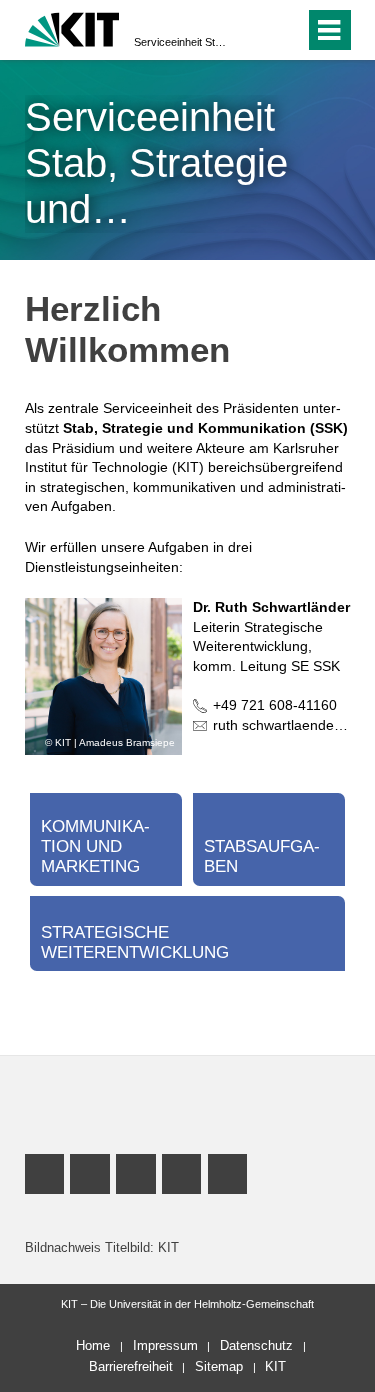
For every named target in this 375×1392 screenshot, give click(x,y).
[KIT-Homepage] (72, 27)
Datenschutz (256, 1345)
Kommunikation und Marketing (95, 846)
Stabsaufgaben (262, 856)
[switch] (253, 30)
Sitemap (219, 1366)
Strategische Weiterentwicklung (135, 942)
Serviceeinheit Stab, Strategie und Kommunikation (181, 42)
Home (93, 1345)
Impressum (165, 1345)
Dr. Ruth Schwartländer (271, 607)
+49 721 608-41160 (275, 705)
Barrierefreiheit (131, 1366)
